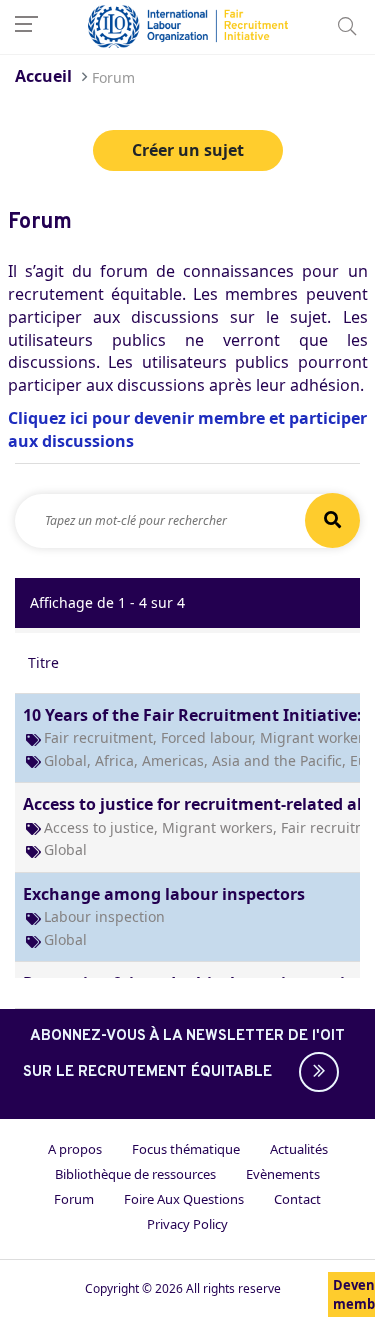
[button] (314, 1072)
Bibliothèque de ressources (135, 1174)
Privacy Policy (187, 1224)
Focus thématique (186, 1149)
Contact (297, 1199)
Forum (74, 1199)
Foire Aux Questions (184, 1199)
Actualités (299, 1149)
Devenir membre (354, 1294)
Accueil (43, 76)
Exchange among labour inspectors (164, 894)
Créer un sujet (188, 150)
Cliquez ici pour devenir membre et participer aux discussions (187, 429)
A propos (75, 1149)
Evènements (283, 1174)
